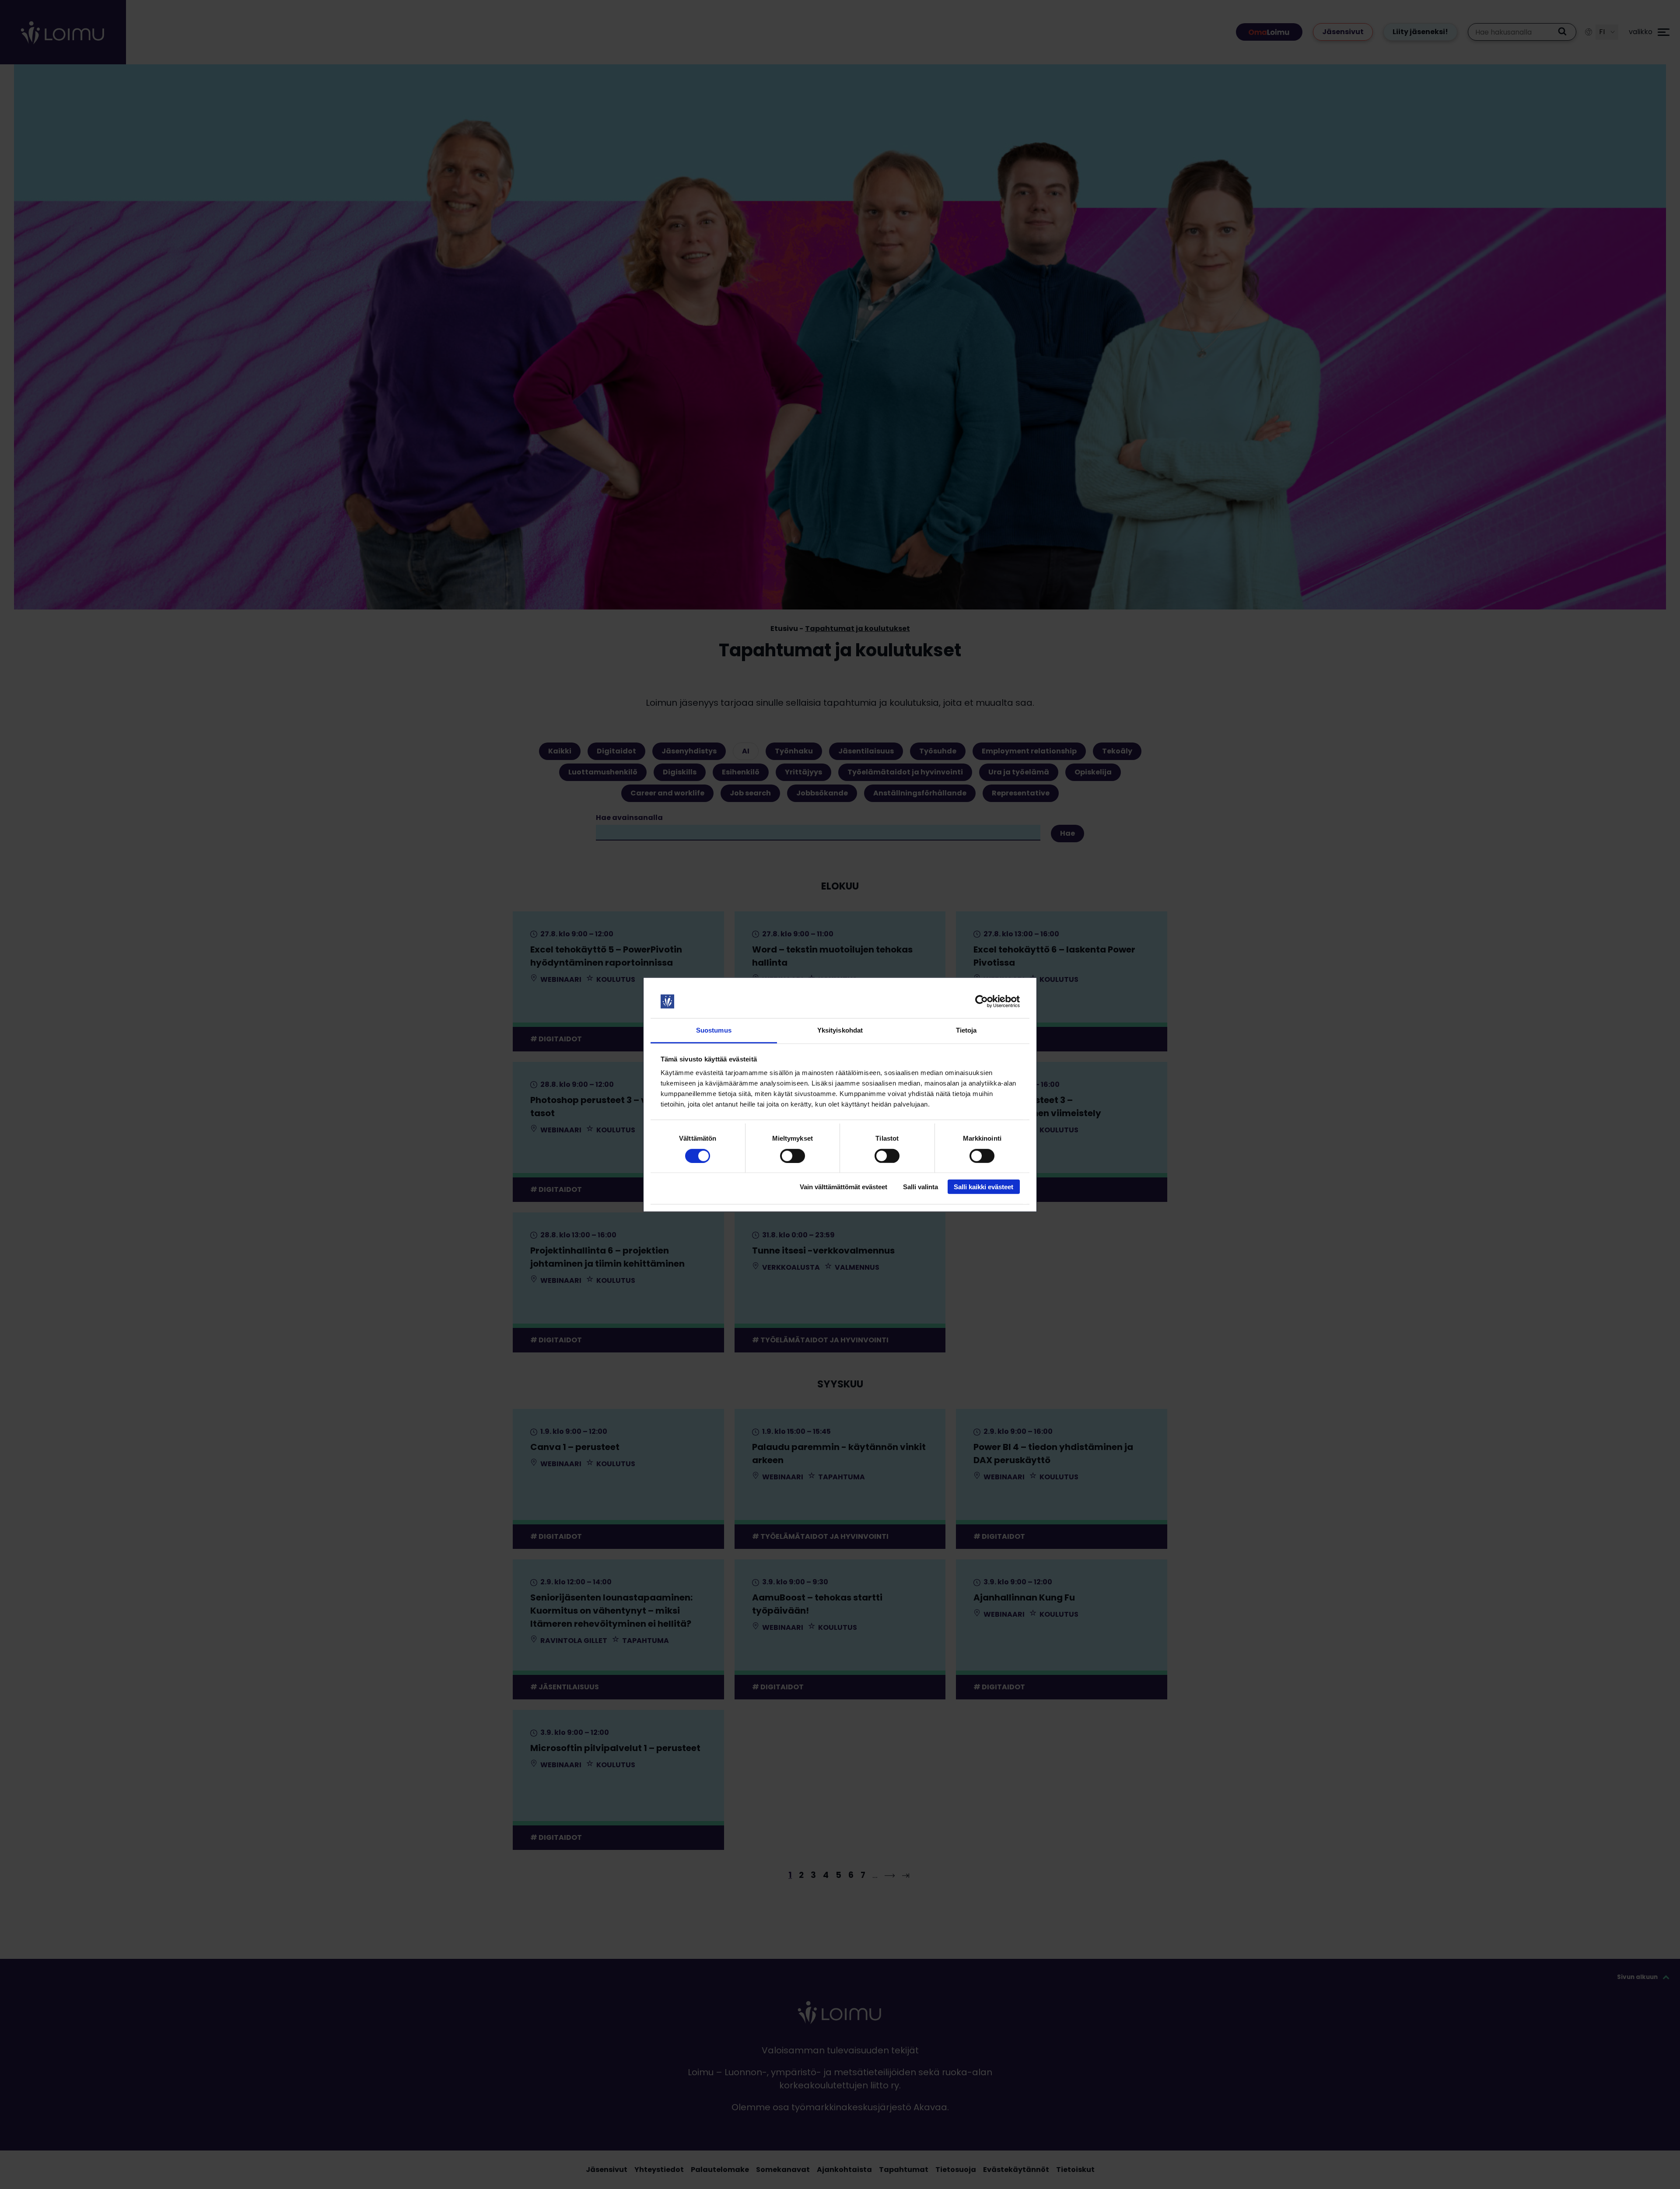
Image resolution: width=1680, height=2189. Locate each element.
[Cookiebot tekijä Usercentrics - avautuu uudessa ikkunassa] (982, 1002)
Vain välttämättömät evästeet (843, 1187)
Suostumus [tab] (714, 1030)
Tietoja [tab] (966, 1030)
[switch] (793, 1156)
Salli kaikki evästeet (983, 1187)
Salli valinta (920, 1187)
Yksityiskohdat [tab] (840, 1030)
